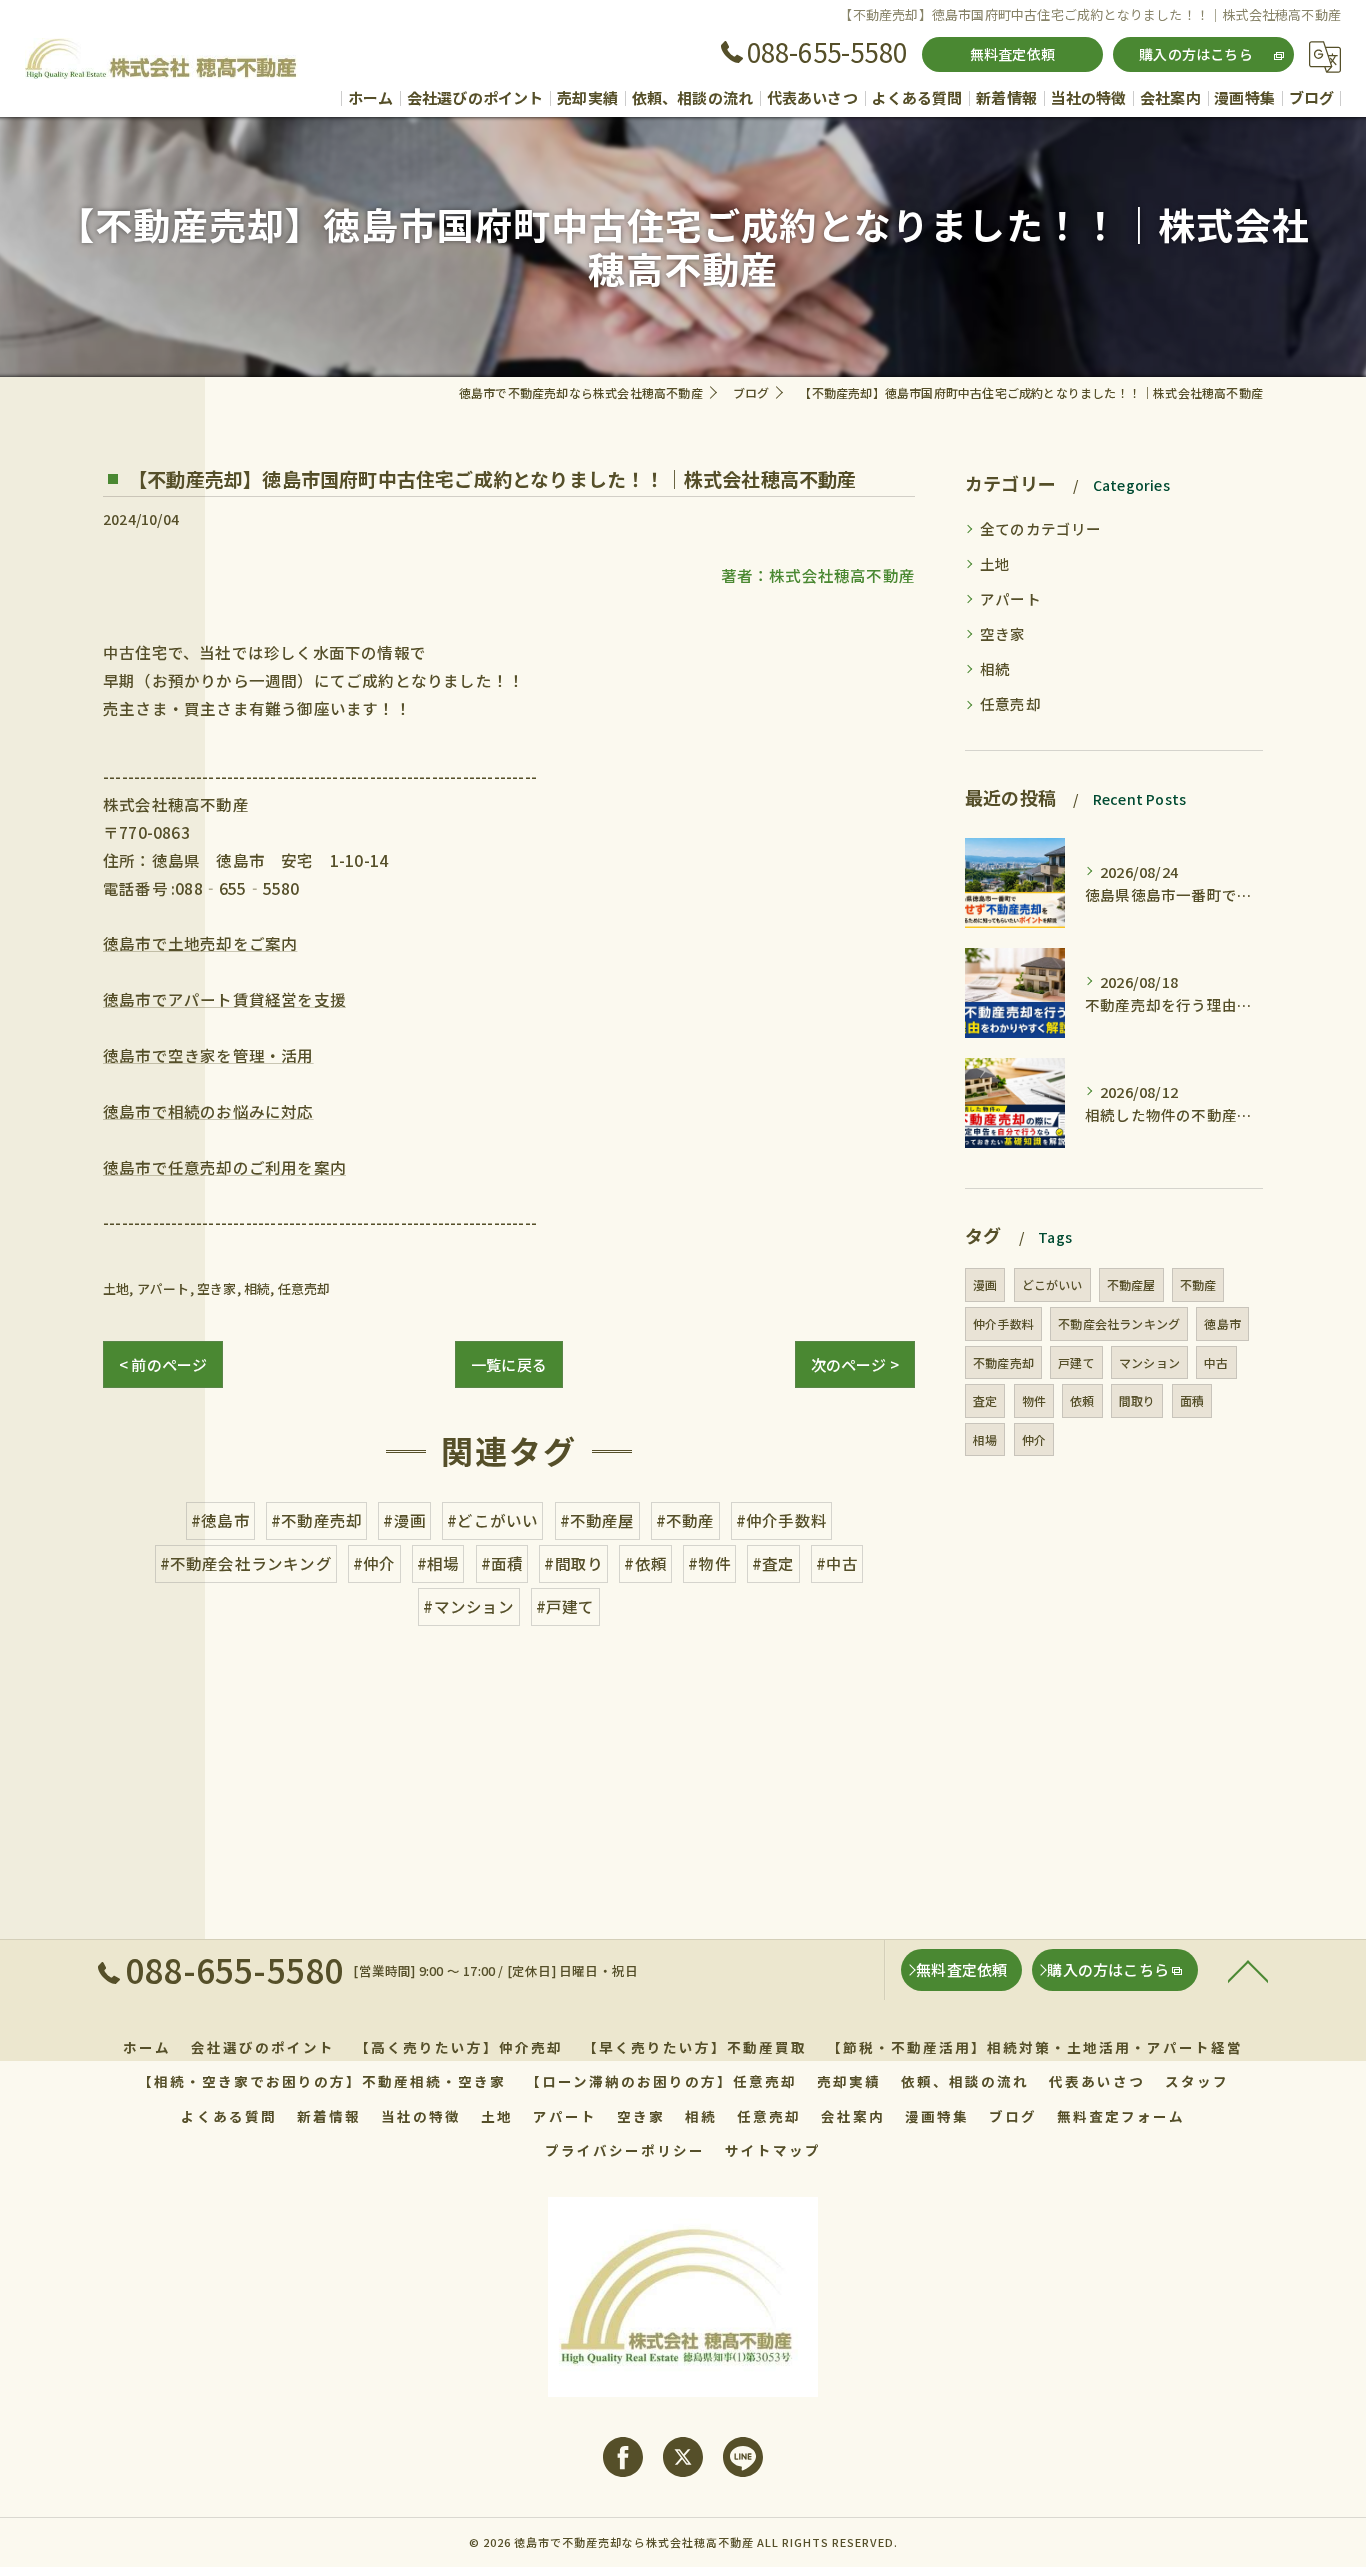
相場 (985, 1439)
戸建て (1076, 1362)
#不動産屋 (597, 1520)
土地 (116, 1288)
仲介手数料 (1003, 1323)
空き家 (217, 1288)
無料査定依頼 (1012, 54)
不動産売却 (1003, 1362)
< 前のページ (163, 1364)
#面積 (502, 1563)
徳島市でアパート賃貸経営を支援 (224, 999)
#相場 (438, 1563)
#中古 (837, 1563)
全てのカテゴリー (1041, 528)
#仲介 (374, 1563)
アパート (163, 1288)
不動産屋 (1131, 1284)
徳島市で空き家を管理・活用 (208, 1055)
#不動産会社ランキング (246, 1563)
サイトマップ (773, 2150)
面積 (1192, 1400)
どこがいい (1052, 1284)
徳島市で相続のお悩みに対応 (208, 1111)
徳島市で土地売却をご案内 (200, 943)
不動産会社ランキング (1119, 1323)
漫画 (985, 1284)
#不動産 (685, 1520)
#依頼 (645, 1563)
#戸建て (565, 1606)
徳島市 (1222, 1323)
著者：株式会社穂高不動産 (818, 575)
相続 (257, 1288)
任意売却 (304, 1288)
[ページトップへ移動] (1248, 1970)
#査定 (773, 1563)
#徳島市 (220, 1520)
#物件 (709, 1563)
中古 (1216, 1362)
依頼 (1082, 1400)
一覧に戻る (509, 1364)
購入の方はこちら (1196, 54)
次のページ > (855, 1364)
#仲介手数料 (781, 1520)
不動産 (1198, 1284)
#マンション (468, 1606)
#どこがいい (492, 1520)
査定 (985, 1400)
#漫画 (404, 1520)
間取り (1137, 1400)
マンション (1149, 1362)
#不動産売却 (316, 1520)
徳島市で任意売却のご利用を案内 (224, 1167)
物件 (1034, 1400)
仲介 (1034, 1439)
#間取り (573, 1563)
